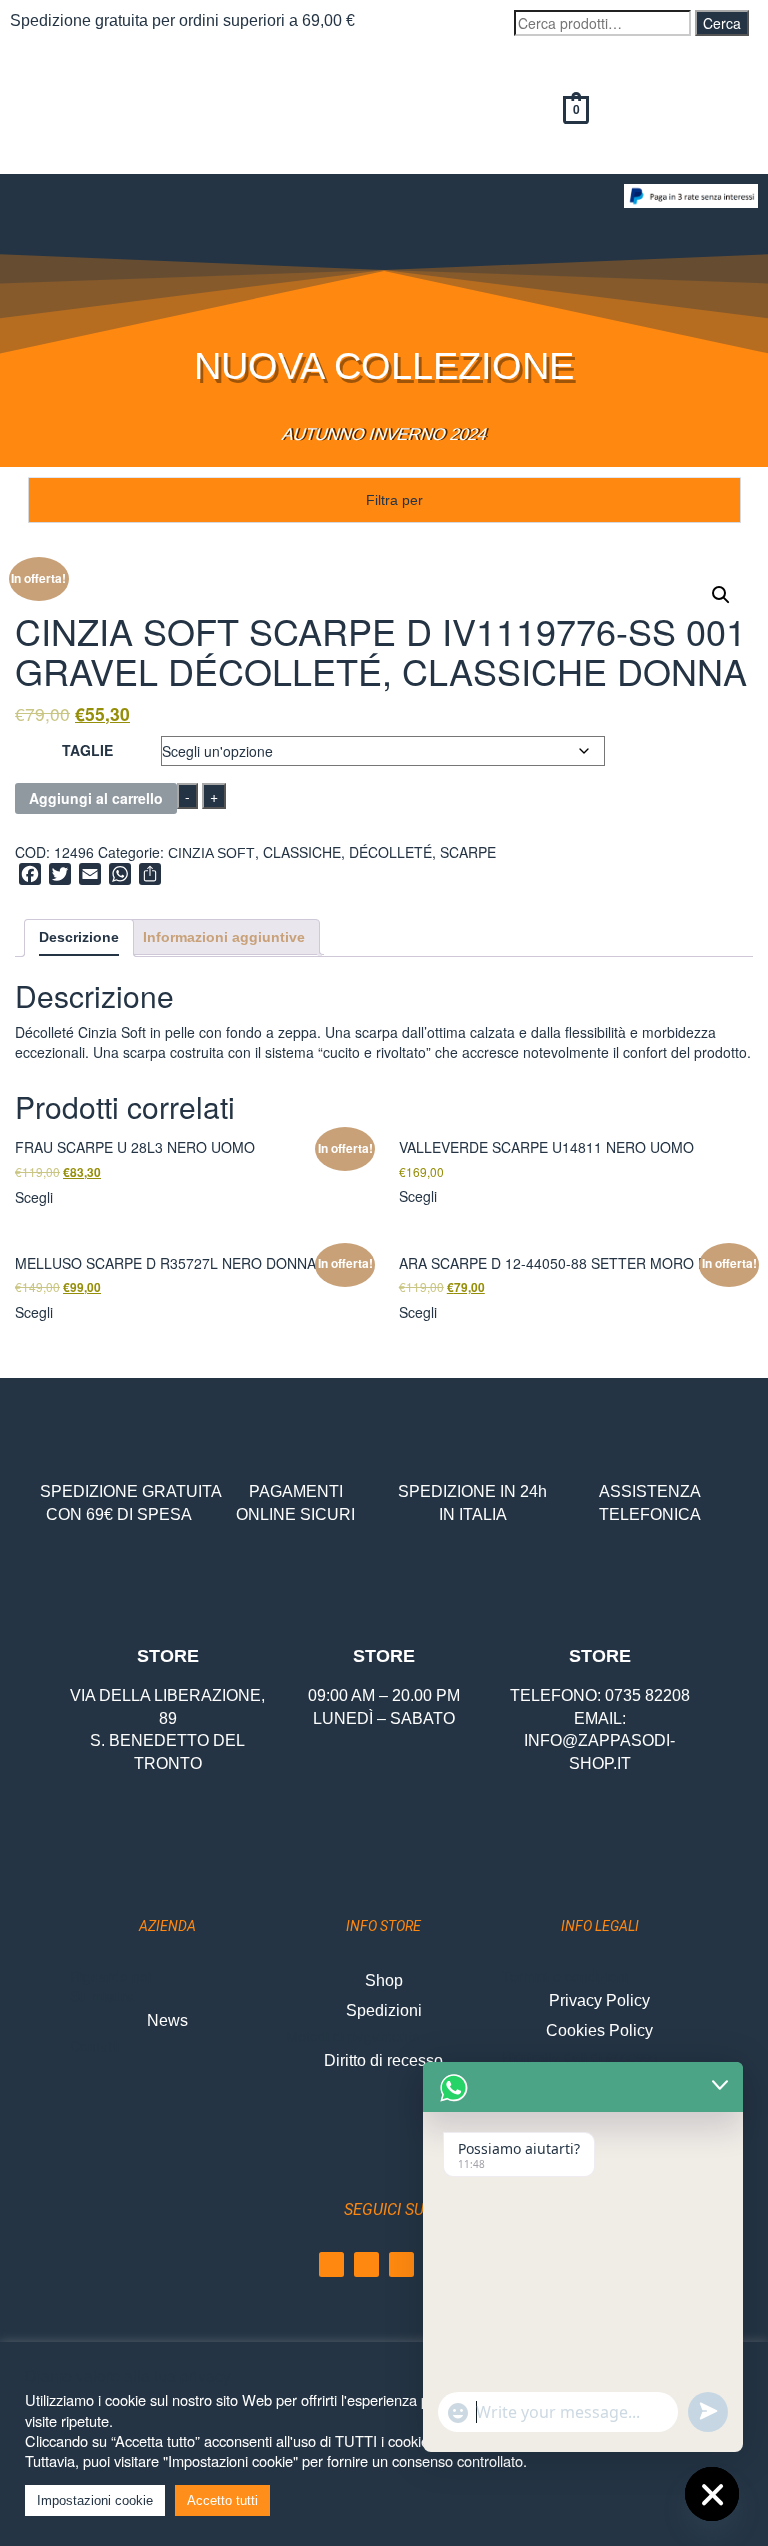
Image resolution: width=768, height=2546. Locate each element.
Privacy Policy (599, 2000)
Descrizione (79, 937)
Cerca (722, 23)
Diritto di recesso (383, 2060)
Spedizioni (384, 2010)
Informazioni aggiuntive (224, 937)
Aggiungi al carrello (96, 798)
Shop (384, 1980)
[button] (307, 203)
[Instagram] (366, 2264)
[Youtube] (401, 2264)
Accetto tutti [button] (222, 2500)
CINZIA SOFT (211, 853)
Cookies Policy (599, 2030)
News (167, 2020)
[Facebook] (331, 2264)
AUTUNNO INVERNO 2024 (384, 434)
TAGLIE (87, 750)
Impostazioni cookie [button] (95, 2500)
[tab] (79, 938)
